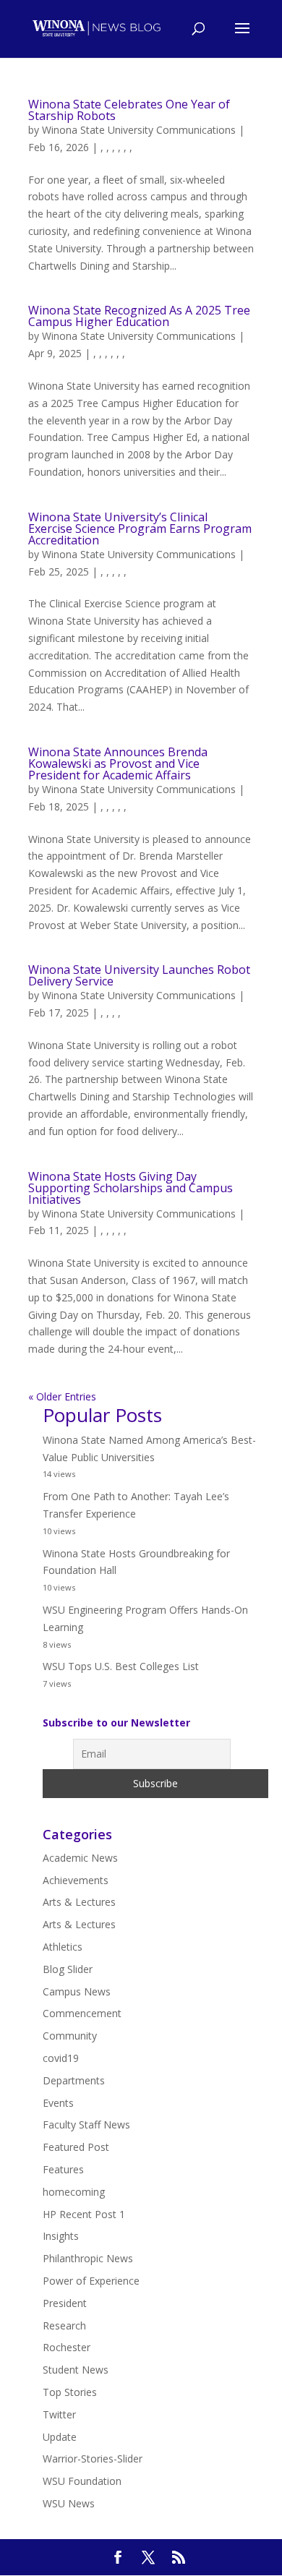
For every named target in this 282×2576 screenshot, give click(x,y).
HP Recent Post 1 (84, 2214)
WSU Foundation (82, 2481)
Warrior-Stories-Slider (93, 2459)
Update (60, 2437)
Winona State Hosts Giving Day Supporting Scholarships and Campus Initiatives (131, 1188)
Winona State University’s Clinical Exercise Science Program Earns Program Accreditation (140, 529)
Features (63, 2169)
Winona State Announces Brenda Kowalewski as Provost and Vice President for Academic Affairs (118, 763)
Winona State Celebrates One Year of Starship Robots (129, 110)
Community (70, 2036)
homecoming (74, 2192)
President (65, 2303)
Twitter (59, 2414)
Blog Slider (68, 1969)
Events (58, 2103)
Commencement (82, 2013)
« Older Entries (62, 1396)
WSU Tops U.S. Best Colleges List (121, 1666)
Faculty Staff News (86, 2124)
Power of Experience (91, 2281)
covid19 (61, 2058)
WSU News (69, 2503)
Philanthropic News (88, 2258)
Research (64, 2325)
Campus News (77, 1991)
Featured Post (76, 2147)
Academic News (80, 1858)
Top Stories (70, 2392)
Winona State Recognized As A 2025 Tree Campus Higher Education (139, 316)
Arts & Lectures (79, 1902)
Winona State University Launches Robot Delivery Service (139, 975)
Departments (74, 2080)
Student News (76, 2370)
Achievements (76, 1880)
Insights (61, 2236)
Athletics (63, 1947)
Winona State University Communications (139, 130)
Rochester (67, 2347)
